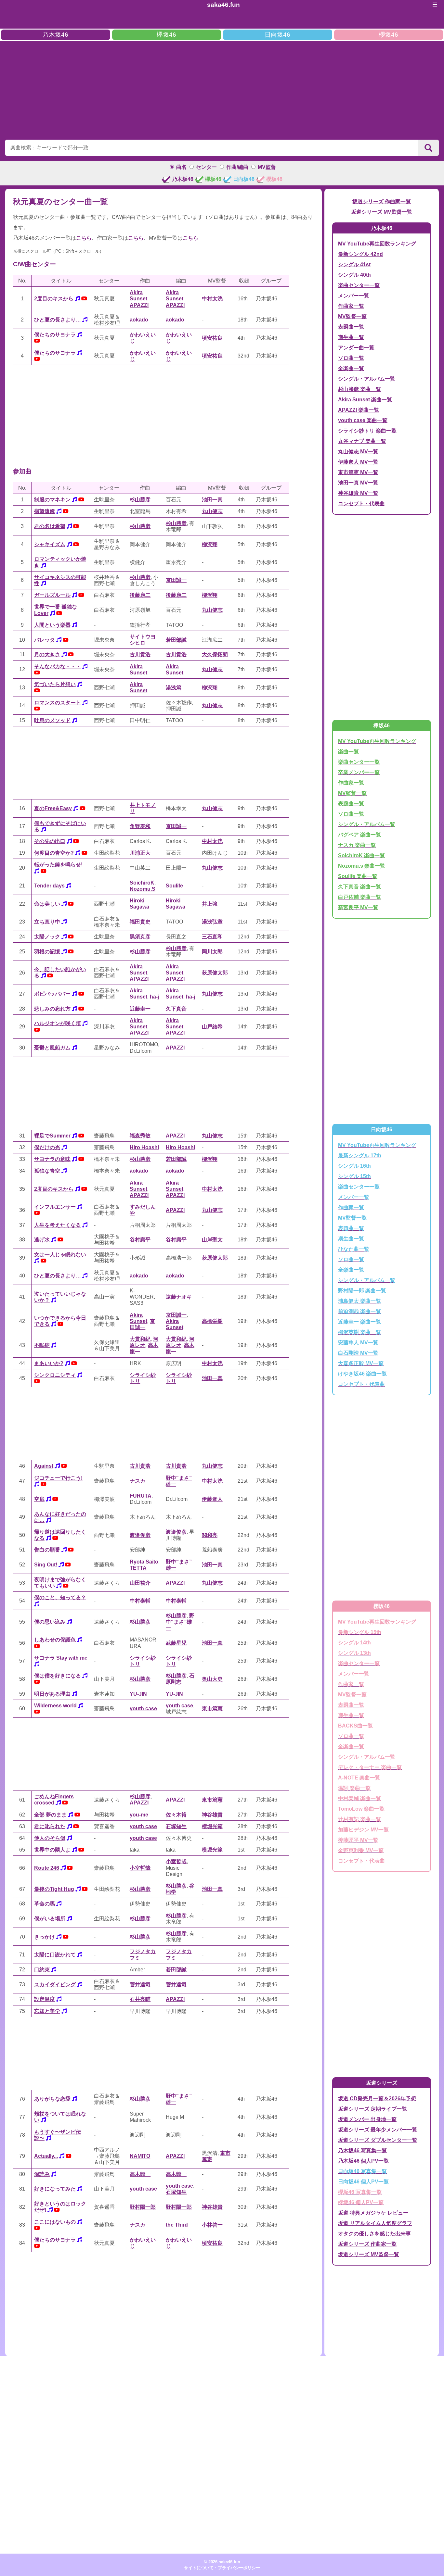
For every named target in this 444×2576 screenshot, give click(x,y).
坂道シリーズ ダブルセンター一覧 (378, 2140)
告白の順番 (47, 1550)
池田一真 (212, 500)
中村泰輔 (140, 1601)
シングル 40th (354, 275)
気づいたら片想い (55, 684)
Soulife (174, 886)
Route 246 (47, 1868)
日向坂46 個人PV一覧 (363, 2182)
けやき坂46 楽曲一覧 (362, 1374)
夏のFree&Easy (53, 808)
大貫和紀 (140, 1339)
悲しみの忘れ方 (52, 1009)
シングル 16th (354, 1166)
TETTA (138, 1568)
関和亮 (210, 1535)
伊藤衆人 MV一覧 (358, 462)
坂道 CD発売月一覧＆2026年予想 (377, 2098)
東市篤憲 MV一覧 (358, 472)
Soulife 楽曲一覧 (358, 876)
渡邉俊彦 (140, 1535)
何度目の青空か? (54, 853)
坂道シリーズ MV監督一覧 (382, 212)
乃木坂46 (55, 35)
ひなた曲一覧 (354, 1249)
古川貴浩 (140, 654)
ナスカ (137, 1481)
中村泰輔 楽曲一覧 (359, 1798)
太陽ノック (47, 937)
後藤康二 (140, 595)
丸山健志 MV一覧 (358, 452)
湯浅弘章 (212, 922)
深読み (42, 2174)
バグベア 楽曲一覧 (359, 835)
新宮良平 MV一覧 (358, 907)
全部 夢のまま (50, 1815)
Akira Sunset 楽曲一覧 (365, 400)
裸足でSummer (52, 1136)
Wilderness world (55, 1706)
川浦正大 (140, 853)
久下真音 (176, 1009)
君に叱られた (50, 1826)
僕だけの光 (47, 1147)
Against (44, 1466)
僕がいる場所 (50, 1919)
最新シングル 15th (360, 1632)
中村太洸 (212, 299)
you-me (139, 1815)
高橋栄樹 (212, 1321)
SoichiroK (142, 883)
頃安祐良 (212, 338)
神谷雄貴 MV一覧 (358, 493)
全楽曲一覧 (351, 368)
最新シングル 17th (360, 1156)
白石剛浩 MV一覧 (358, 1353)
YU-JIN (138, 1694)
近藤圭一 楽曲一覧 (359, 1322)
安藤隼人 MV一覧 (358, 1343)
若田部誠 (176, 640)
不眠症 (42, 1345)
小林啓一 (212, 2225)
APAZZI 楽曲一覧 (359, 410)
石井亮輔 (140, 1999)
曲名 (181, 167)
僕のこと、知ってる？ (60, 1597)
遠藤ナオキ (179, 1297)
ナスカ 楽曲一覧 (357, 845)
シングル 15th (354, 1176)
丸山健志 (212, 511)
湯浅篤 (174, 688)
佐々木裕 (176, 1815)
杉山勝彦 (140, 500)
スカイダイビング (55, 1985)
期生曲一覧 (351, 337)
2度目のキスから (54, 299)
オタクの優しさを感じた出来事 (374, 2234)
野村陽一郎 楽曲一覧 (362, 1291)
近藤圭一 (140, 1009)
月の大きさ (47, 654)
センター (206, 167)
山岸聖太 (212, 1240)
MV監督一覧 (352, 316)
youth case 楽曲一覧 (363, 420)
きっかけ (45, 1937)
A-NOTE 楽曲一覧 (359, 1778)
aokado (139, 320)
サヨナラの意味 (52, 1159)
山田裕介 (140, 1583)
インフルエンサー (55, 1207)
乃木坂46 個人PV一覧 (363, 2161)
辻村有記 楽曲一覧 (359, 1819)
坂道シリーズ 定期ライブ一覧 (372, 2109)
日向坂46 (277, 35)
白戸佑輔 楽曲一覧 (359, 897)
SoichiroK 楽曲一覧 (361, 855)
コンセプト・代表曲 (361, 503)
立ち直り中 (47, 922)
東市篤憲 (212, 1709)
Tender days (49, 886)
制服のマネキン (52, 500)
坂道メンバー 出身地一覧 (367, 2119)
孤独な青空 (47, 1171)
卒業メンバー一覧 (359, 772)
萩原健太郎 (215, 973)
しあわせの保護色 (55, 1640)
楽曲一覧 (348, 752)
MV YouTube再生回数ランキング (377, 244)
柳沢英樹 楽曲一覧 (359, 1332)
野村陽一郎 (143, 2207)
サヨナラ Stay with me (61, 1658)
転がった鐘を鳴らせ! (58, 865)
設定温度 (45, 1999)
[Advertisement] (222, 89)
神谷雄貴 (212, 1815)
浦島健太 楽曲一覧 (359, 1301)
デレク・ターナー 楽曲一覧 (370, 1767)
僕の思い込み (50, 1622)
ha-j (154, 997)
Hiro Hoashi (144, 1147)
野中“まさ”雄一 (180, 1622)
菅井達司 (140, 1985)
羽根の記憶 (47, 952)
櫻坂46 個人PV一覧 (361, 2202)
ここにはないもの (55, 2222)
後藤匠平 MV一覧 (358, 1840)
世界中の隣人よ (52, 1850)
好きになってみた (55, 2189)
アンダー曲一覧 (356, 348)
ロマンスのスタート (58, 703)
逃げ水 (42, 1240)
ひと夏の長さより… (58, 320)
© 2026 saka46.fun (222, 2562)
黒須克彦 (140, 937)
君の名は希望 (50, 526)
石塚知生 (176, 1826)
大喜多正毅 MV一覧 (361, 1363)
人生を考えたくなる (58, 1225)
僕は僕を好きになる (58, 1676)
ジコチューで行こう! (58, 1478)
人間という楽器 (52, 625)
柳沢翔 (210, 544)
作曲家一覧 (351, 306)
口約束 (42, 1970)
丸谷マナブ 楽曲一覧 (362, 441)
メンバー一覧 (354, 296)
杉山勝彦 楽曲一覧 (359, 389)
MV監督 (267, 167)
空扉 (39, 1499)
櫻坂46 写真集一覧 (360, 2192)
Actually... (46, 2156)
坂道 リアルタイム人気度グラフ (375, 2223)
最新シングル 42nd (360, 254)
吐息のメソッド (52, 720)
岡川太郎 (212, 952)
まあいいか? (49, 1363)
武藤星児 (176, 1643)
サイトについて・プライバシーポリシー (222, 2568)
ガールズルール (52, 595)
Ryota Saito (144, 1562)
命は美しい (47, 904)
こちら (84, 238)
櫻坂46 (388, 35)
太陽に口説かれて (55, 1955)
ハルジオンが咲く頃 (58, 1023)
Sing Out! (46, 1565)
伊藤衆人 (212, 1499)
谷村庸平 (140, 1240)
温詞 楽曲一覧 (354, 1788)
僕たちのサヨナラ (55, 335)
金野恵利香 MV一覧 (361, 1850)
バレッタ (45, 640)
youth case (143, 1709)
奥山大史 (212, 1679)
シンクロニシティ (55, 1375)
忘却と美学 (47, 2011)
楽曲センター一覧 (359, 285)
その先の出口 (50, 841)
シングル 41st (354, 264)
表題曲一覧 (351, 327)
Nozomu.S (143, 889)
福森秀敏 (140, 1136)
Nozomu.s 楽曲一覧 (362, 866)
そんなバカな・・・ (58, 666)
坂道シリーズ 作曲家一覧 (382, 201)
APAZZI (139, 305)
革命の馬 (45, 1904)
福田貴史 (140, 922)
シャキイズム (50, 544)
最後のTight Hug (54, 1889)
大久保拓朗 (215, 654)
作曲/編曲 (237, 167)
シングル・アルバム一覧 (367, 379)
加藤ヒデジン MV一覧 (363, 1830)
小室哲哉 (140, 1868)
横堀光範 (212, 1826)
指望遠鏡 (45, 511)
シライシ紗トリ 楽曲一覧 (367, 431)
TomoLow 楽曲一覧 (361, 1809)
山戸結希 (212, 1027)
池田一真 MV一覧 (358, 483)
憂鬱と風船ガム (52, 1048)
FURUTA (141, 1496)
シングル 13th (354, 1653)
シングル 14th (354, 1643)
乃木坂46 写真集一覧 (362, 2150)
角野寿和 (140, 826)
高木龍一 (140, 2174)
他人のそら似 (50, 1838)
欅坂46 (166, 35)
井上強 (210, 904)
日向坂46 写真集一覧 (362, 2171)
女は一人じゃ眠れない (60, 1255)
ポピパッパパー (52, 994)
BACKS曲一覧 (355, 1726)
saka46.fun (223, 5)
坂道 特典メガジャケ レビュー (373, 2213)
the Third (177, 2225)
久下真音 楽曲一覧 (359, 887)
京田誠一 (176, 580)
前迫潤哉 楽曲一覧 (359, 1311)
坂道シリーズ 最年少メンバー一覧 (378, 2130)
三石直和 (212, 937)
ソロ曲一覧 (351, 358)
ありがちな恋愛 (52, 2099)
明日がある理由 (52, 1694)
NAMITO (140, 2156)
